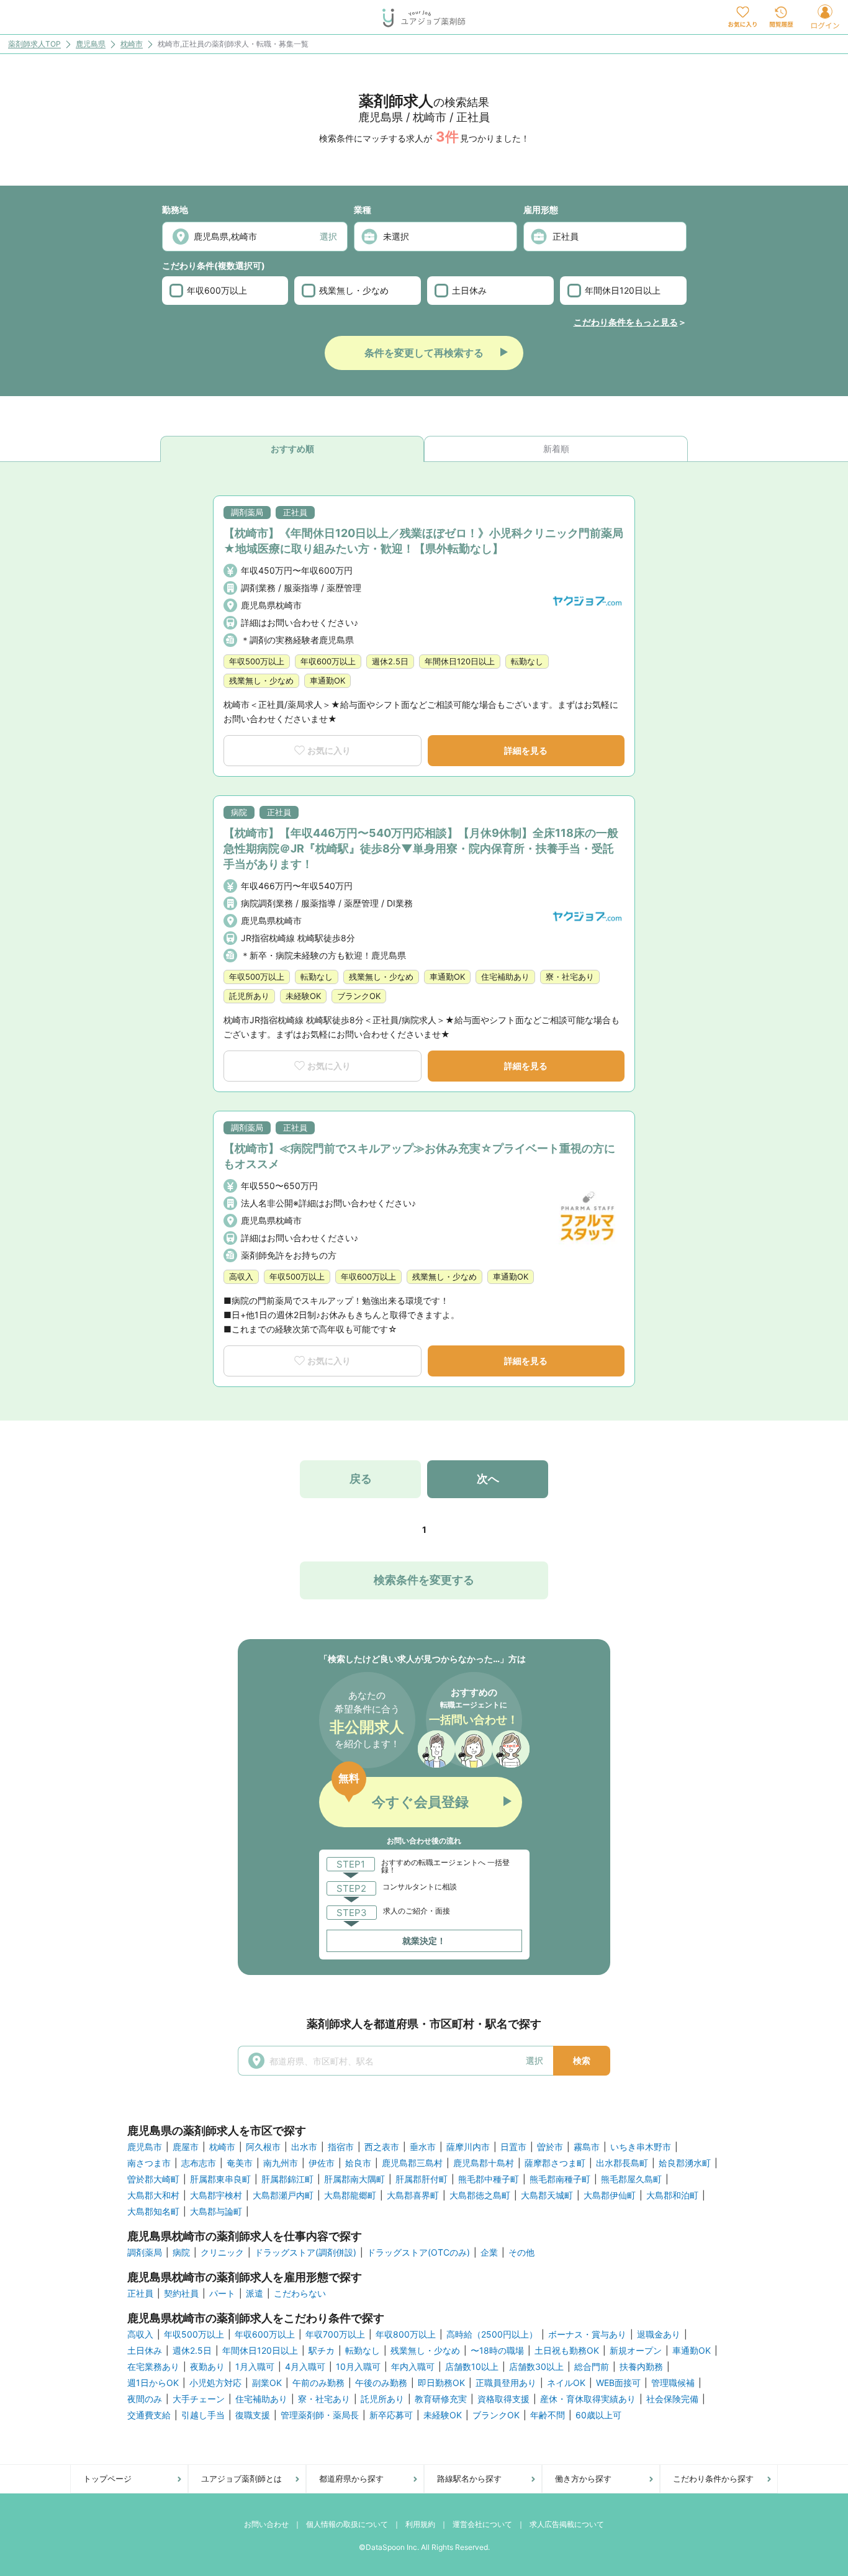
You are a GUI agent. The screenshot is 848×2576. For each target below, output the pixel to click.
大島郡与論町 (216, 2212)
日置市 (513, 2147)
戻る (361, 1479)
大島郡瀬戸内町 (283, 2195)
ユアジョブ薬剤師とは (241, 2479)
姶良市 (358, 2163)
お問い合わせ (266, 2524)
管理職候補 (673, 2383)
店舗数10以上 (472, 2367)
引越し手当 (203, 2415)
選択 (328, 236)
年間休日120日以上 (623, 290)
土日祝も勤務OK (567, 2351)
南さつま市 (149, 2163)
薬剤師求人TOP (34, 44)
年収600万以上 (217, 290)
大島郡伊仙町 (610, 2195)
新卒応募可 (391, 2415)
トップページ (107, 2479)
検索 (582, 2060)
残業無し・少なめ (354, 290)
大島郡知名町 (153, 2212)
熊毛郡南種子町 (560, 2179)
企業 (489, 2253)
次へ (488, 1479)
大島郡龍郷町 (350, 2195)
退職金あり (659, 2334)
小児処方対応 (215, 2383)
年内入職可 (413, 2367)
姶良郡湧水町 (685, 2163)
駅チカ (322, 2351)
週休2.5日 (192, 2351)
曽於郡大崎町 (153, 2179)
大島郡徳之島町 (480, 2195)
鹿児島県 (91, 44)
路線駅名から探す (469, 2479)
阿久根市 (263, 2147)
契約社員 (181, 2294)
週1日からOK (153, 2383)
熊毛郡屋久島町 (631, 2179)
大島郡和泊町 (672, 2195)
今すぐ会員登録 (420, 1802)
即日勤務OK (441, 2383)
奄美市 (240, 2163)
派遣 (255, 2294)
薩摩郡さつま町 (555, 2163)
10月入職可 (358, 2367)
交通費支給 (149, 2415)
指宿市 (341, 2147)
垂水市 (423, 2147)
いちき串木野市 (641, 2147)
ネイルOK (566, 2383)
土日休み (469, 290)
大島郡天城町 (547, 2195)
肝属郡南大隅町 (354, 2179)
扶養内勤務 (641, 2367)
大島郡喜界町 (413, 2195)
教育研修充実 (441, 2399)
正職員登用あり (506, 2383)
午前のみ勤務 (318, 2383)
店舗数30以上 (536, 2367)
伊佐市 (322, 2163)
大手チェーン (199, 2399)
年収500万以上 (194, 2334)
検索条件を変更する (424, 1580)
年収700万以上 (335, 2334)
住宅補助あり (261, 2399)
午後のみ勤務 (381, 2383)
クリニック (222, 2253)
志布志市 (199, 2163)
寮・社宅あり (324, 2399)
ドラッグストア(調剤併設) (305, 2253)
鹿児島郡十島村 (484, 2163)
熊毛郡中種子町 (489, 2179)
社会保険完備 (672, 2399)
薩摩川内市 (468, 2147)
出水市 (304, 2147)
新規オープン (636, 2351)
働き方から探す (583, 2479)
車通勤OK (692, 2351)
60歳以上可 (598, 2415)
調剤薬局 (145, 2253)
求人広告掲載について (567, 2524)
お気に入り (329, 750)
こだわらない (300, 2294)
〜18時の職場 (497, 2351)
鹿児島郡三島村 (412, 2163)
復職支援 (253, 2415)
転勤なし (363, 2351)
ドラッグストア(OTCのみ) (418, 2253)
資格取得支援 (503, 2399)
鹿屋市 (186, 2147)
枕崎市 (132, 44)
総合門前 (592, 2367)
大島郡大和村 (153, 2195)
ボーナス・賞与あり (587, 2334)
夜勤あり (207, 2367)
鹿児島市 (145, 2147)
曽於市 (550, 2147)
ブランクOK (496, 2415)
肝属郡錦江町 (287, 2179)
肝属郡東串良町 (220, 2179)
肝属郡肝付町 (422, 2179)
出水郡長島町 (622, 2163)
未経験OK (443, 2415)
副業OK (267, 2383)
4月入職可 (305, 2367)
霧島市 (587, 2147)
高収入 (140, 2334)
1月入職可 (255, 2367)
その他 (521, 2253)
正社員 (140, 2294)
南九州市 (281, 2163)
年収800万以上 (406, 2334)
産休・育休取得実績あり (588, 2399)
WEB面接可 (618, 2383)
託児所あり (382, 2399)
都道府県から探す (351, 2479)
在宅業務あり (153, 2367)
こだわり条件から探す (713, 2479)
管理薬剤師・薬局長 (320, 2415)
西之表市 (382, 2147)
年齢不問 (548, 2415)
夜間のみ (145, 2399)
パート (222, 2294)
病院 (181, 2253)
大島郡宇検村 (216, 2195)
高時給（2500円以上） (492, 2334)
